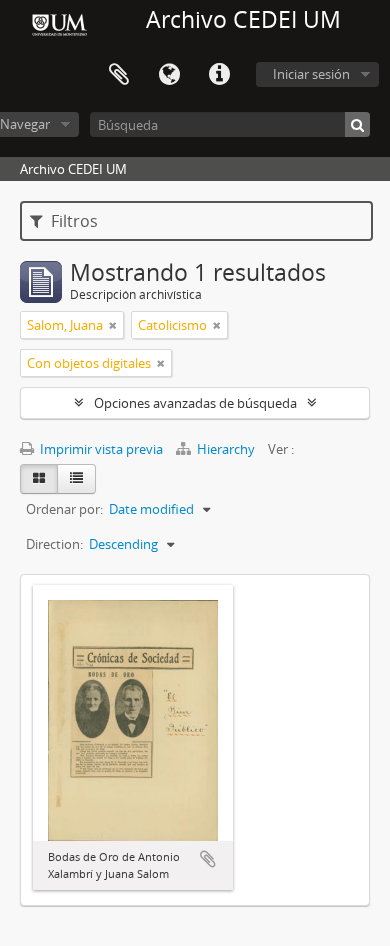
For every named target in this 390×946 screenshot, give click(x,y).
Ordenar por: (64, 509)
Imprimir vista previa (100, 449)
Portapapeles (119, 75)
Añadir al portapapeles (208, 859)
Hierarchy (226, 449)
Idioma (169, 75)
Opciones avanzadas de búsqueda (195, 403)
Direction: (54, 544)
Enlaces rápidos (219, 75)
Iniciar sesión (311, 74)
